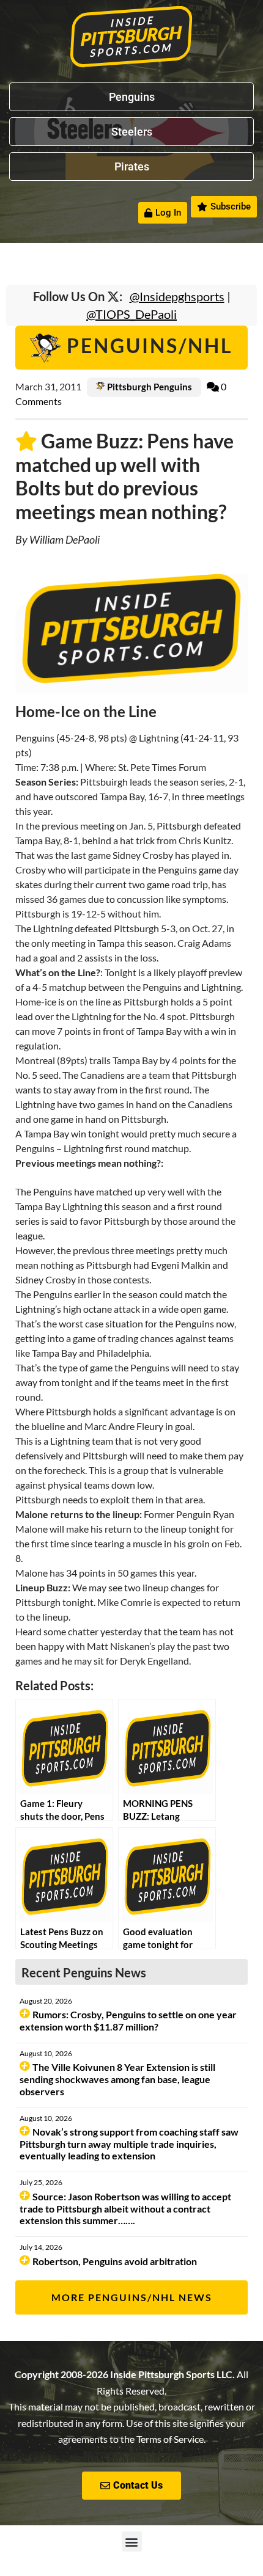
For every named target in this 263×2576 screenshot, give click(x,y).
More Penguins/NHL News (132, 2297)
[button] (132, 2541)
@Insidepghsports (177, 296)
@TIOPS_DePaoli (131, 314)
